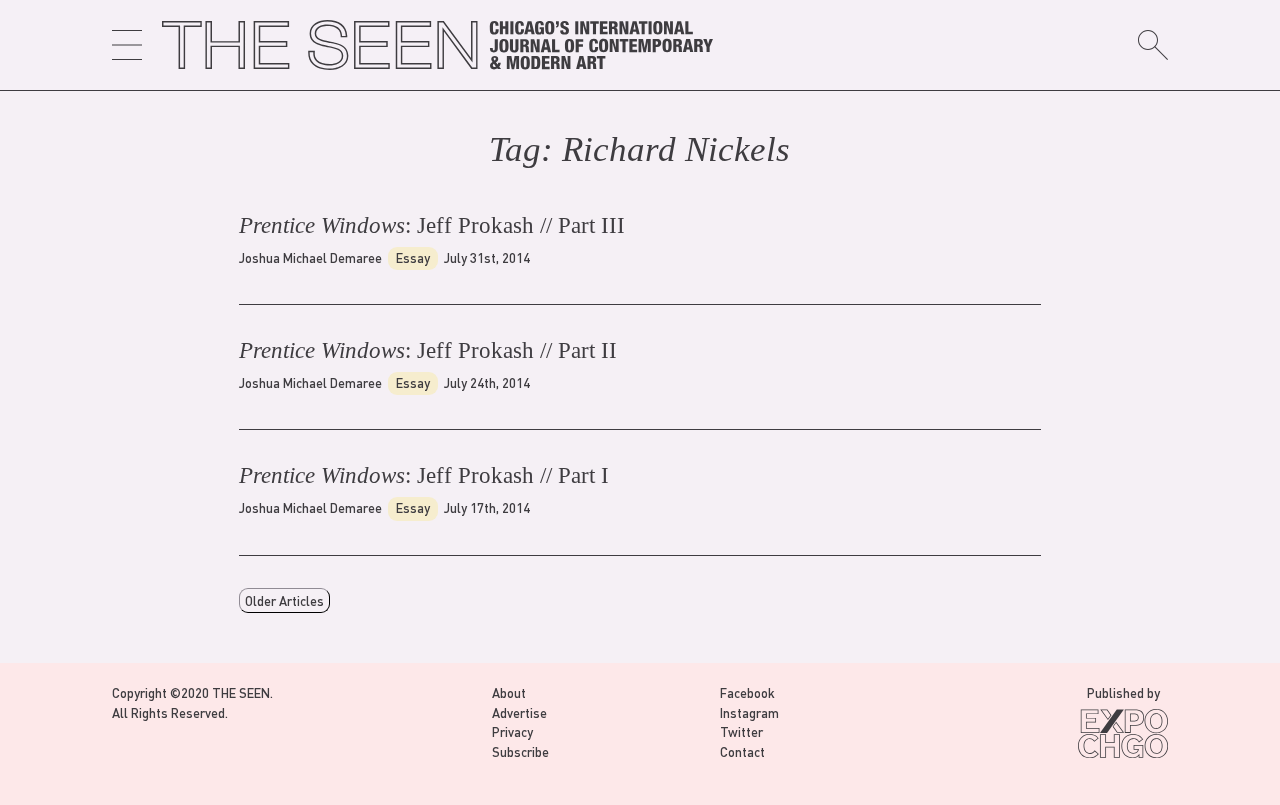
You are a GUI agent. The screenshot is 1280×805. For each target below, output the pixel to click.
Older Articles (284, 600)
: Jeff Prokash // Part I (424, 475)
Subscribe (520, 751)
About (509, 692)
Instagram (749, 712)
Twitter (741, 731)
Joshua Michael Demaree (310, 257)
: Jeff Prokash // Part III (432, 225)
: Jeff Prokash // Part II (428, 350)
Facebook (747, 692)
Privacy (512, 731)
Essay (413, 257)
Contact (742, 751)
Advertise (519, 712)
